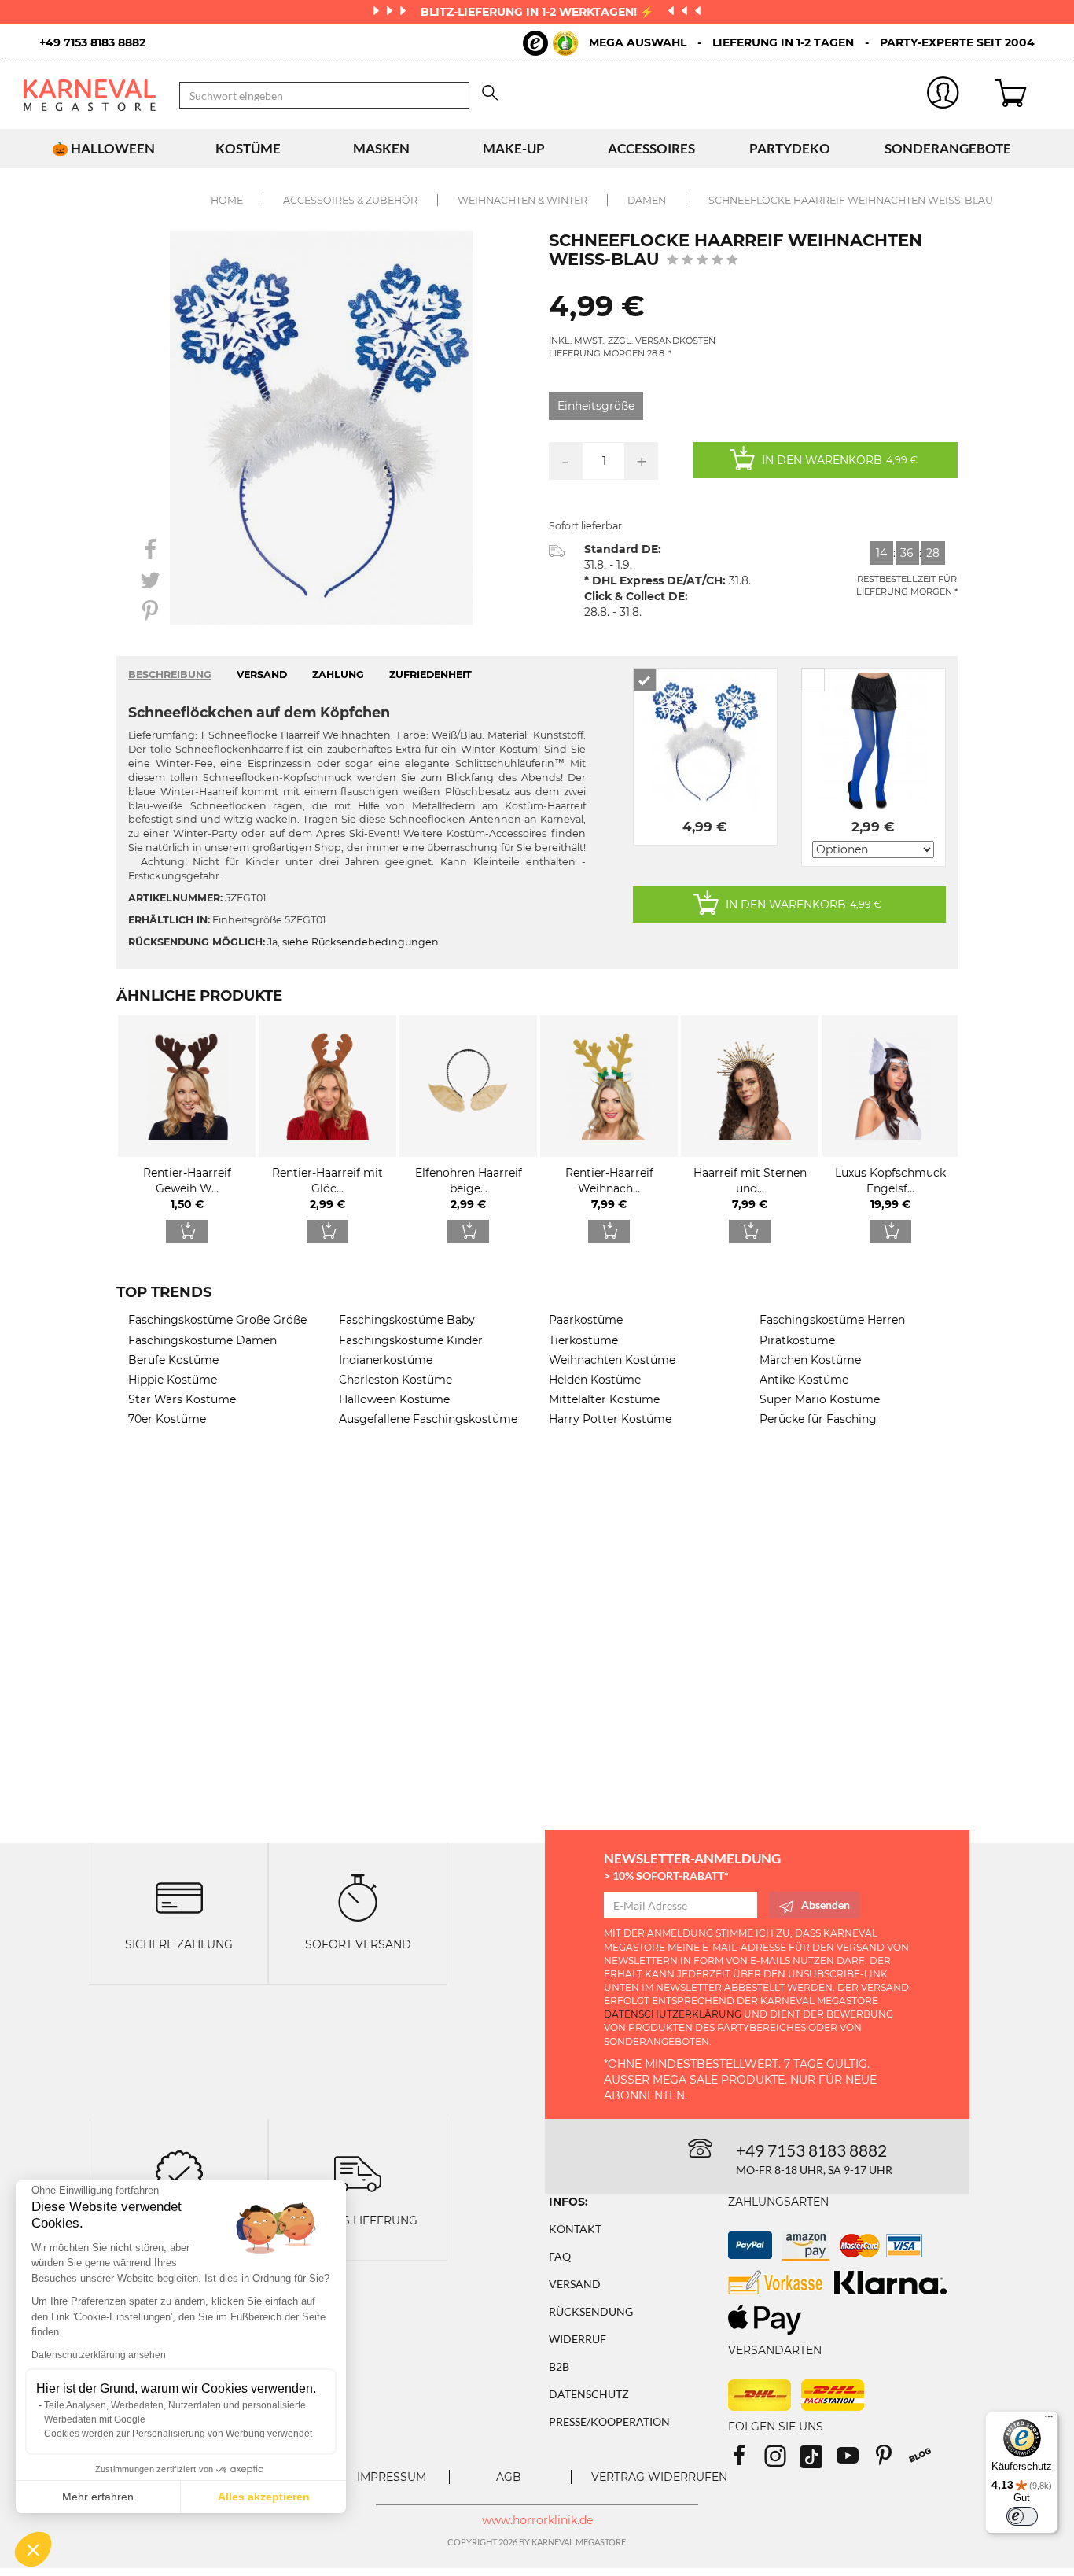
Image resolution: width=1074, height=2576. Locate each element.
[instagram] (782, 2461)
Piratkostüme (797, 1340)
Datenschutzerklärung (673, 2014)
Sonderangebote (948, 148)
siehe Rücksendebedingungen (360, 942)
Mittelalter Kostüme (604, 1399)
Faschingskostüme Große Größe (217, 1320)
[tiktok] (818, 2461)
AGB (509, 2477)
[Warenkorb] (1023, 95)
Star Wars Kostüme (182, 1399)
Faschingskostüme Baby (407, 1320)
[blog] (926, 2461)
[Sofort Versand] (358, 1896)
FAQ (560, 2256)
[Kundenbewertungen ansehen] (703, 261)
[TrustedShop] (550, 43)
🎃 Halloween (103, 148)
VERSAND (262, 674)
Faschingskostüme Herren (832, 1320)
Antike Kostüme (804, 1380)
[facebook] (746, 2461)
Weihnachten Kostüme (612, 1360)
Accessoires (651, 148)
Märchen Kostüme (810, 1360)
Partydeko (790, 148)
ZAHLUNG (338, 674)
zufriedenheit (430, 674)
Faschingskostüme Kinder (411, 1340)
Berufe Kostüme (173, 1360)
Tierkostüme (583, 1340)
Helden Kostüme (595, 1380)
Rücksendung (591, 2311)
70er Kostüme (167, 1419)
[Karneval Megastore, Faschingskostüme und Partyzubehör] (90, 95)
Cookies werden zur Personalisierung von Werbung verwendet (178, 2434)
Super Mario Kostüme (820, 1399)
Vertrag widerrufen (659, 2477)
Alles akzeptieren (264, 2497)
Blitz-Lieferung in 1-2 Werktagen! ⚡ (539, 12)
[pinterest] (891, 2461)
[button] (33, 2549)
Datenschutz (589, 2394)
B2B (559, 2366)
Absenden (826, 1905)
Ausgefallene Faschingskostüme (428, 1419)
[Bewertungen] (179, 2172)
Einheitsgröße (596, 406)
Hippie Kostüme (173, 1380)
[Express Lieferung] (358, 2172)
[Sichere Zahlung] (179, 1896)
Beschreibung (170, 674)
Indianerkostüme (386, 1360)
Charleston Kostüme (395, 1380)
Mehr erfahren (98, 2497)
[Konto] (943, 96)
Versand (575, 2284)
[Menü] (1049, 2420)
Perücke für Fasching (818, 1419)
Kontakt (575, 2229)
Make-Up (514, 148)
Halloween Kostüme (394, 1399)
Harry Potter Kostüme (610, 1419)
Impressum (392, 2477)
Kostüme (248, 148)
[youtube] (855, 2461)
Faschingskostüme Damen (202, 1340)
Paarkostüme (586, 1320)
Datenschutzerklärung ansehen (99, 2355)
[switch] (1022, 2516)
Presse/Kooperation (609, 2421)
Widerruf (577, 2339)
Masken (381, 148)
